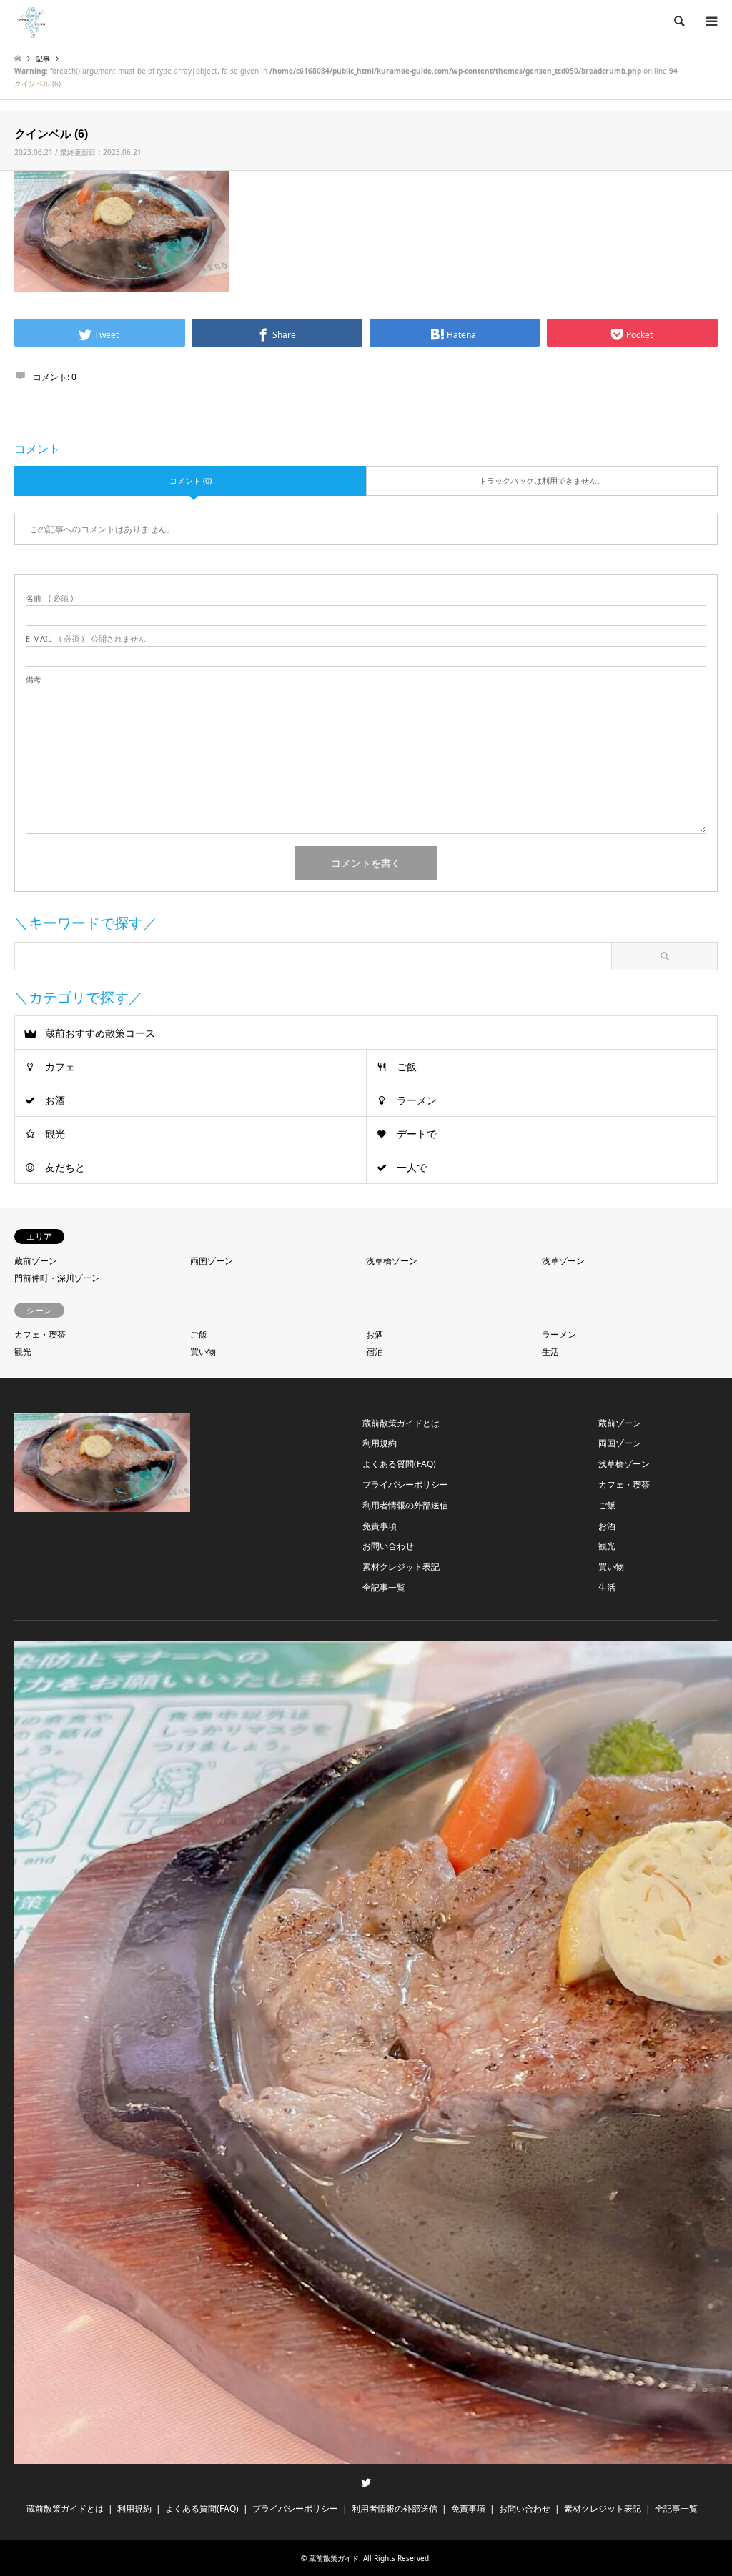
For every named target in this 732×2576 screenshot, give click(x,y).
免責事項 (380, 1526)
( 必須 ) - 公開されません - (88, 638)
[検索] (678, 21)
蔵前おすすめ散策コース (100, 1033)
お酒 (55, 1100)
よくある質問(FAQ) (399, 1464)
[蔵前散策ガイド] (32, 21)
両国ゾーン (212, 1261)
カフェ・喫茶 (40, 1334)
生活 (550, 1352)
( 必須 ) (49, 598)
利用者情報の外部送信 (405, 1505)
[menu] (711, 21)
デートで (417, 1134)
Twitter (366, 2482)
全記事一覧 (384, 1587)
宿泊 (375, 1352)
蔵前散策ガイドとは (401, 1423)
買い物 (203, 1352)
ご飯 (407, 1066)
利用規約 (380, 1443)
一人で (412, 1167)
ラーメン (417, 1100)
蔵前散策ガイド (334, 2558)
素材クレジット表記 (401, 1567)
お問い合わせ (388, 1546)
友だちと (65, 1167)
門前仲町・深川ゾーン (57, 1278)
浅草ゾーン (563, 1261)
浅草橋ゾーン (392, 1261)
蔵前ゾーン (36, 1261)
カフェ (60, 1066)
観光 (55, 1134)
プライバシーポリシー (405, 1485)
